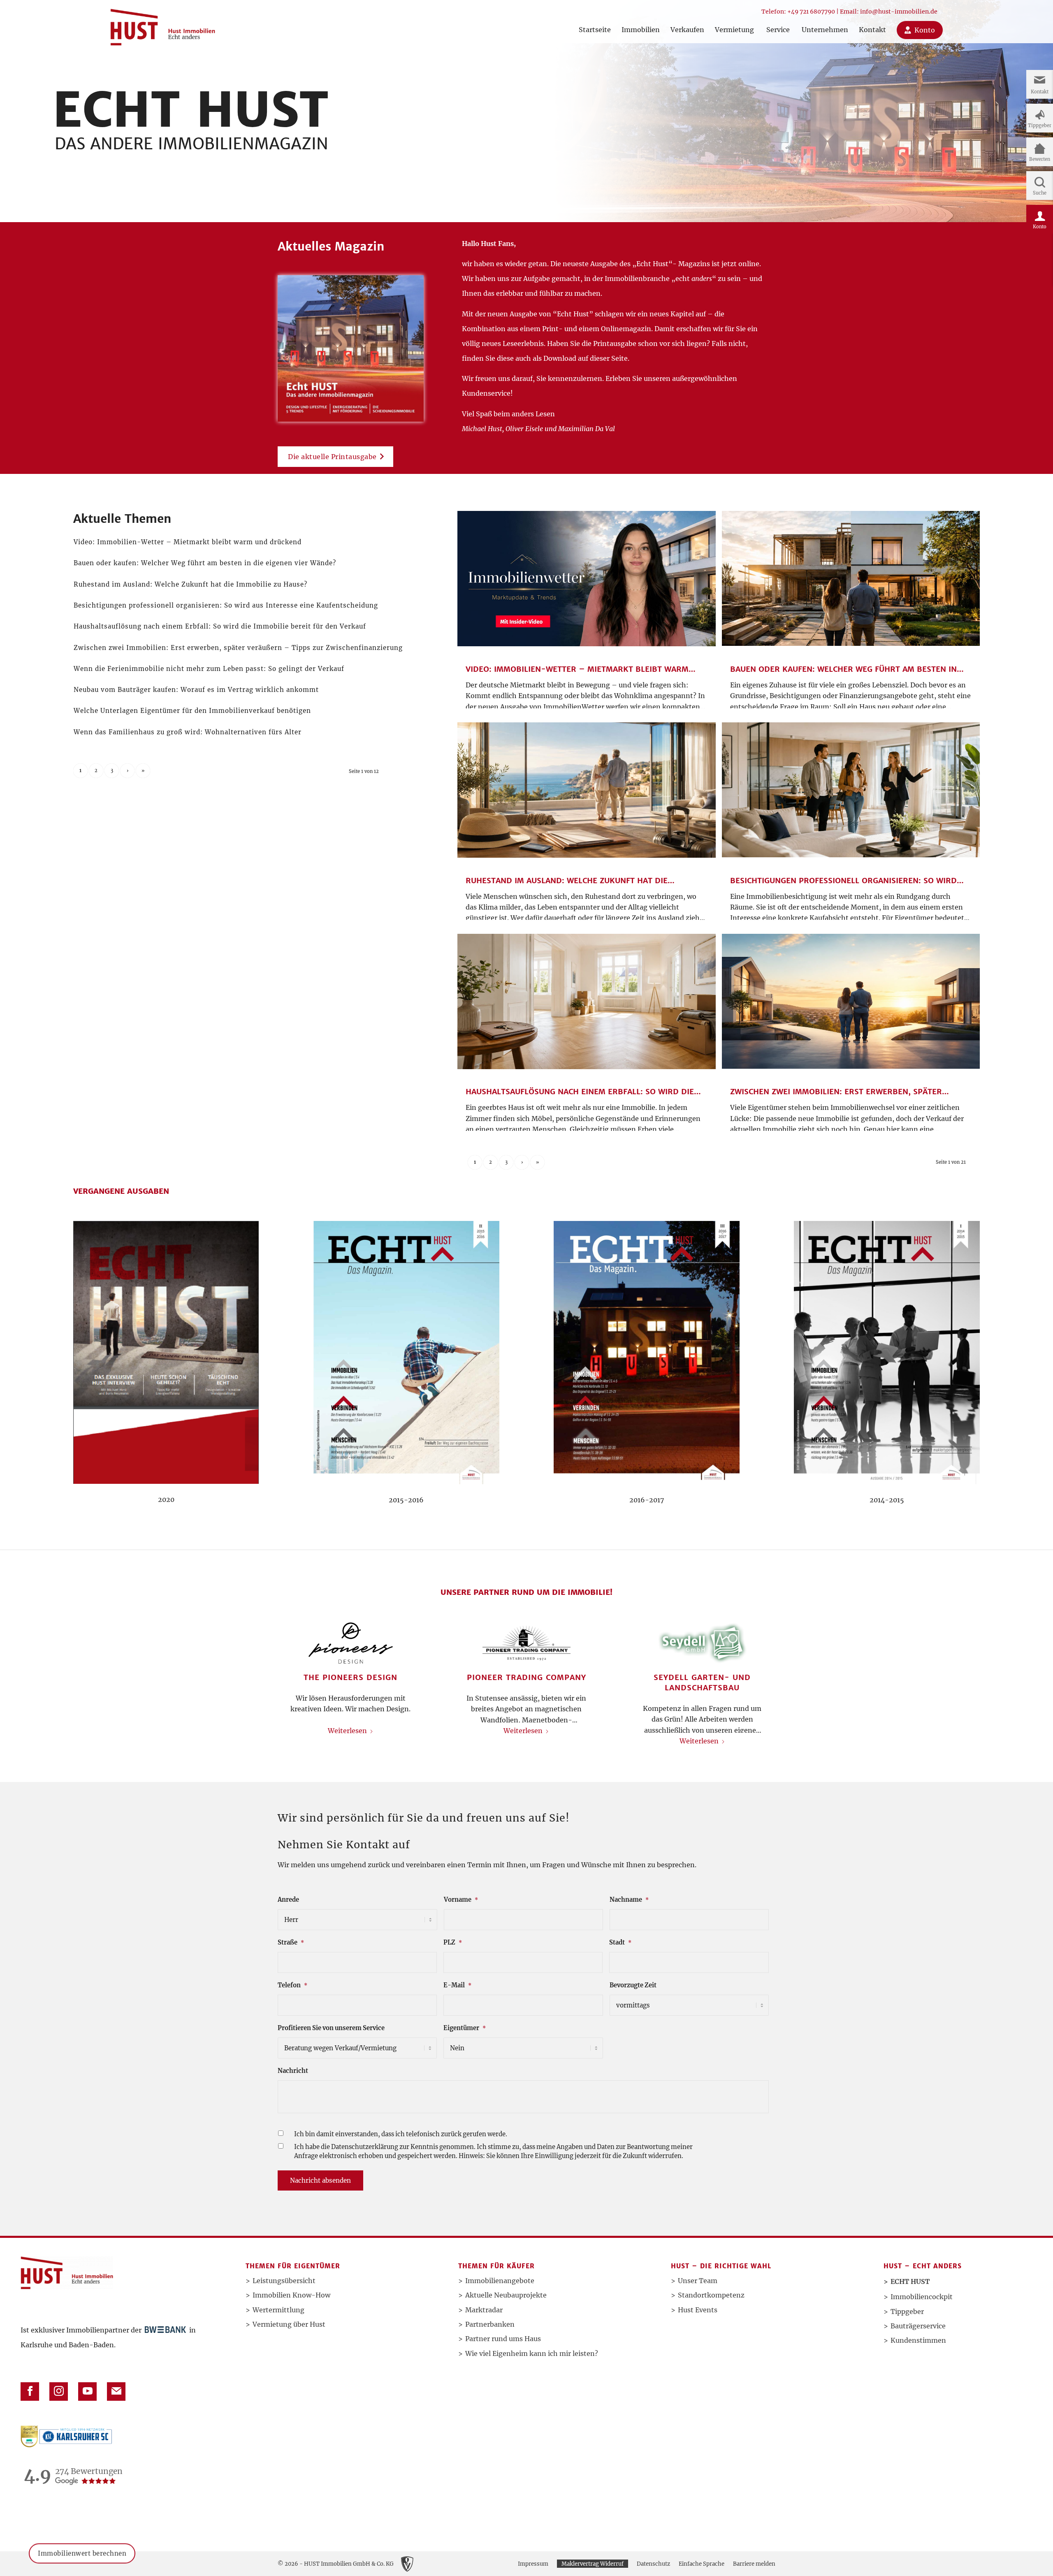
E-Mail (457, 1985)
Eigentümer (465, 2028)
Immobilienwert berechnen (82, 2562)
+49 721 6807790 (811, 12)
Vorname (461, 1900)
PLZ (453, 1942)
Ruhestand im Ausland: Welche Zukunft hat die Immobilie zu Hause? (190, 584)
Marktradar (484, 2310)
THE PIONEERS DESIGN (350, 1677)
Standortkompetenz (711, 2295)
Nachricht (293, 2071)
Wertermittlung (278, 2310)
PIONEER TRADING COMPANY (526, 1677)
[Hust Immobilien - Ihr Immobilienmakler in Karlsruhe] (163, 24)
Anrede (288, 1900)
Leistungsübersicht (284, 2281)
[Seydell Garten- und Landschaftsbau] (702, 1643)
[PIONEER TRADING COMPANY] (527, 1643)
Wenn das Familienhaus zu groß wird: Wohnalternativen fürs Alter (188, 732)
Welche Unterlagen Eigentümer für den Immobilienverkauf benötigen (192, 711)
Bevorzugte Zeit (633, 1985)
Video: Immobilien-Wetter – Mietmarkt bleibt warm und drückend (188, 542)
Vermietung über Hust (289, 2324)
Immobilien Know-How (291, 2295)
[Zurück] (290, 1661)
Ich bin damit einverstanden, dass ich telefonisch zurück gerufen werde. (401, 2134)
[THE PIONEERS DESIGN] (351, 1643)
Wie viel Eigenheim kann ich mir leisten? (532, 2353)
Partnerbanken (490, 2324)
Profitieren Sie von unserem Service (331, 2028)
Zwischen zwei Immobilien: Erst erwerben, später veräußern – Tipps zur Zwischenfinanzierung (238, 648)
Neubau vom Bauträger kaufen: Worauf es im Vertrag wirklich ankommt (196, 690)
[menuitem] (595, 22)
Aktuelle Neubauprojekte (506, 2295)
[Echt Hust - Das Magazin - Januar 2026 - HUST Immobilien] (351, 348)
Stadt (620, 1942)
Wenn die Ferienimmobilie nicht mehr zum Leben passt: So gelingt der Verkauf (209, 669)
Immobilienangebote (500, 2281)
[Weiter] (763, 1661)
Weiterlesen (347, 1731)
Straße (291, 1942)
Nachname (629, 1900)
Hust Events (698, 2310)
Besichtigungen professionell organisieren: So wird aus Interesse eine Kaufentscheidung (226, 605)
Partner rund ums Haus (503, 2339)
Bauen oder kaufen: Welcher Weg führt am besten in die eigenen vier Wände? (205, 563)
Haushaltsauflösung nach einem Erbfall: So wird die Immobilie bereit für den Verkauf (220, 626)
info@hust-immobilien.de (899, 12)
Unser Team (698, 2281)
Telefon (292, 1985)
